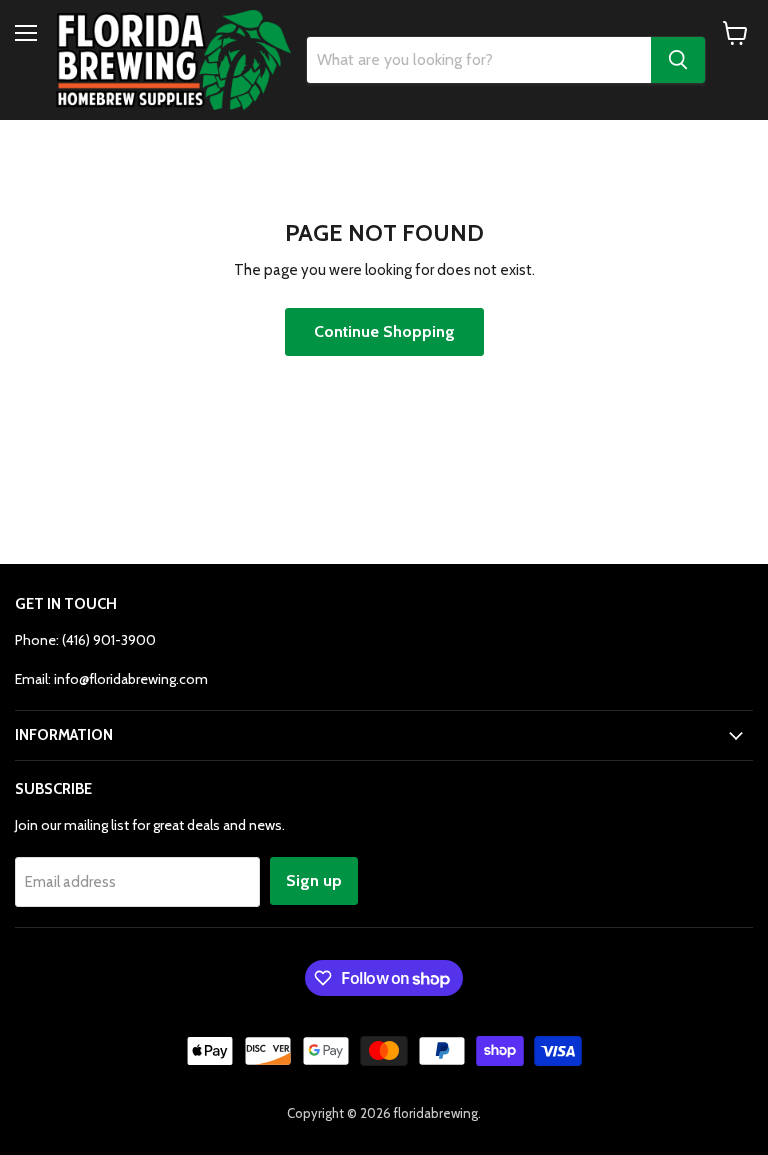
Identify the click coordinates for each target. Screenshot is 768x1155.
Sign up (314, 880)
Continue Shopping (384, 331)
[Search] (678, 60)
